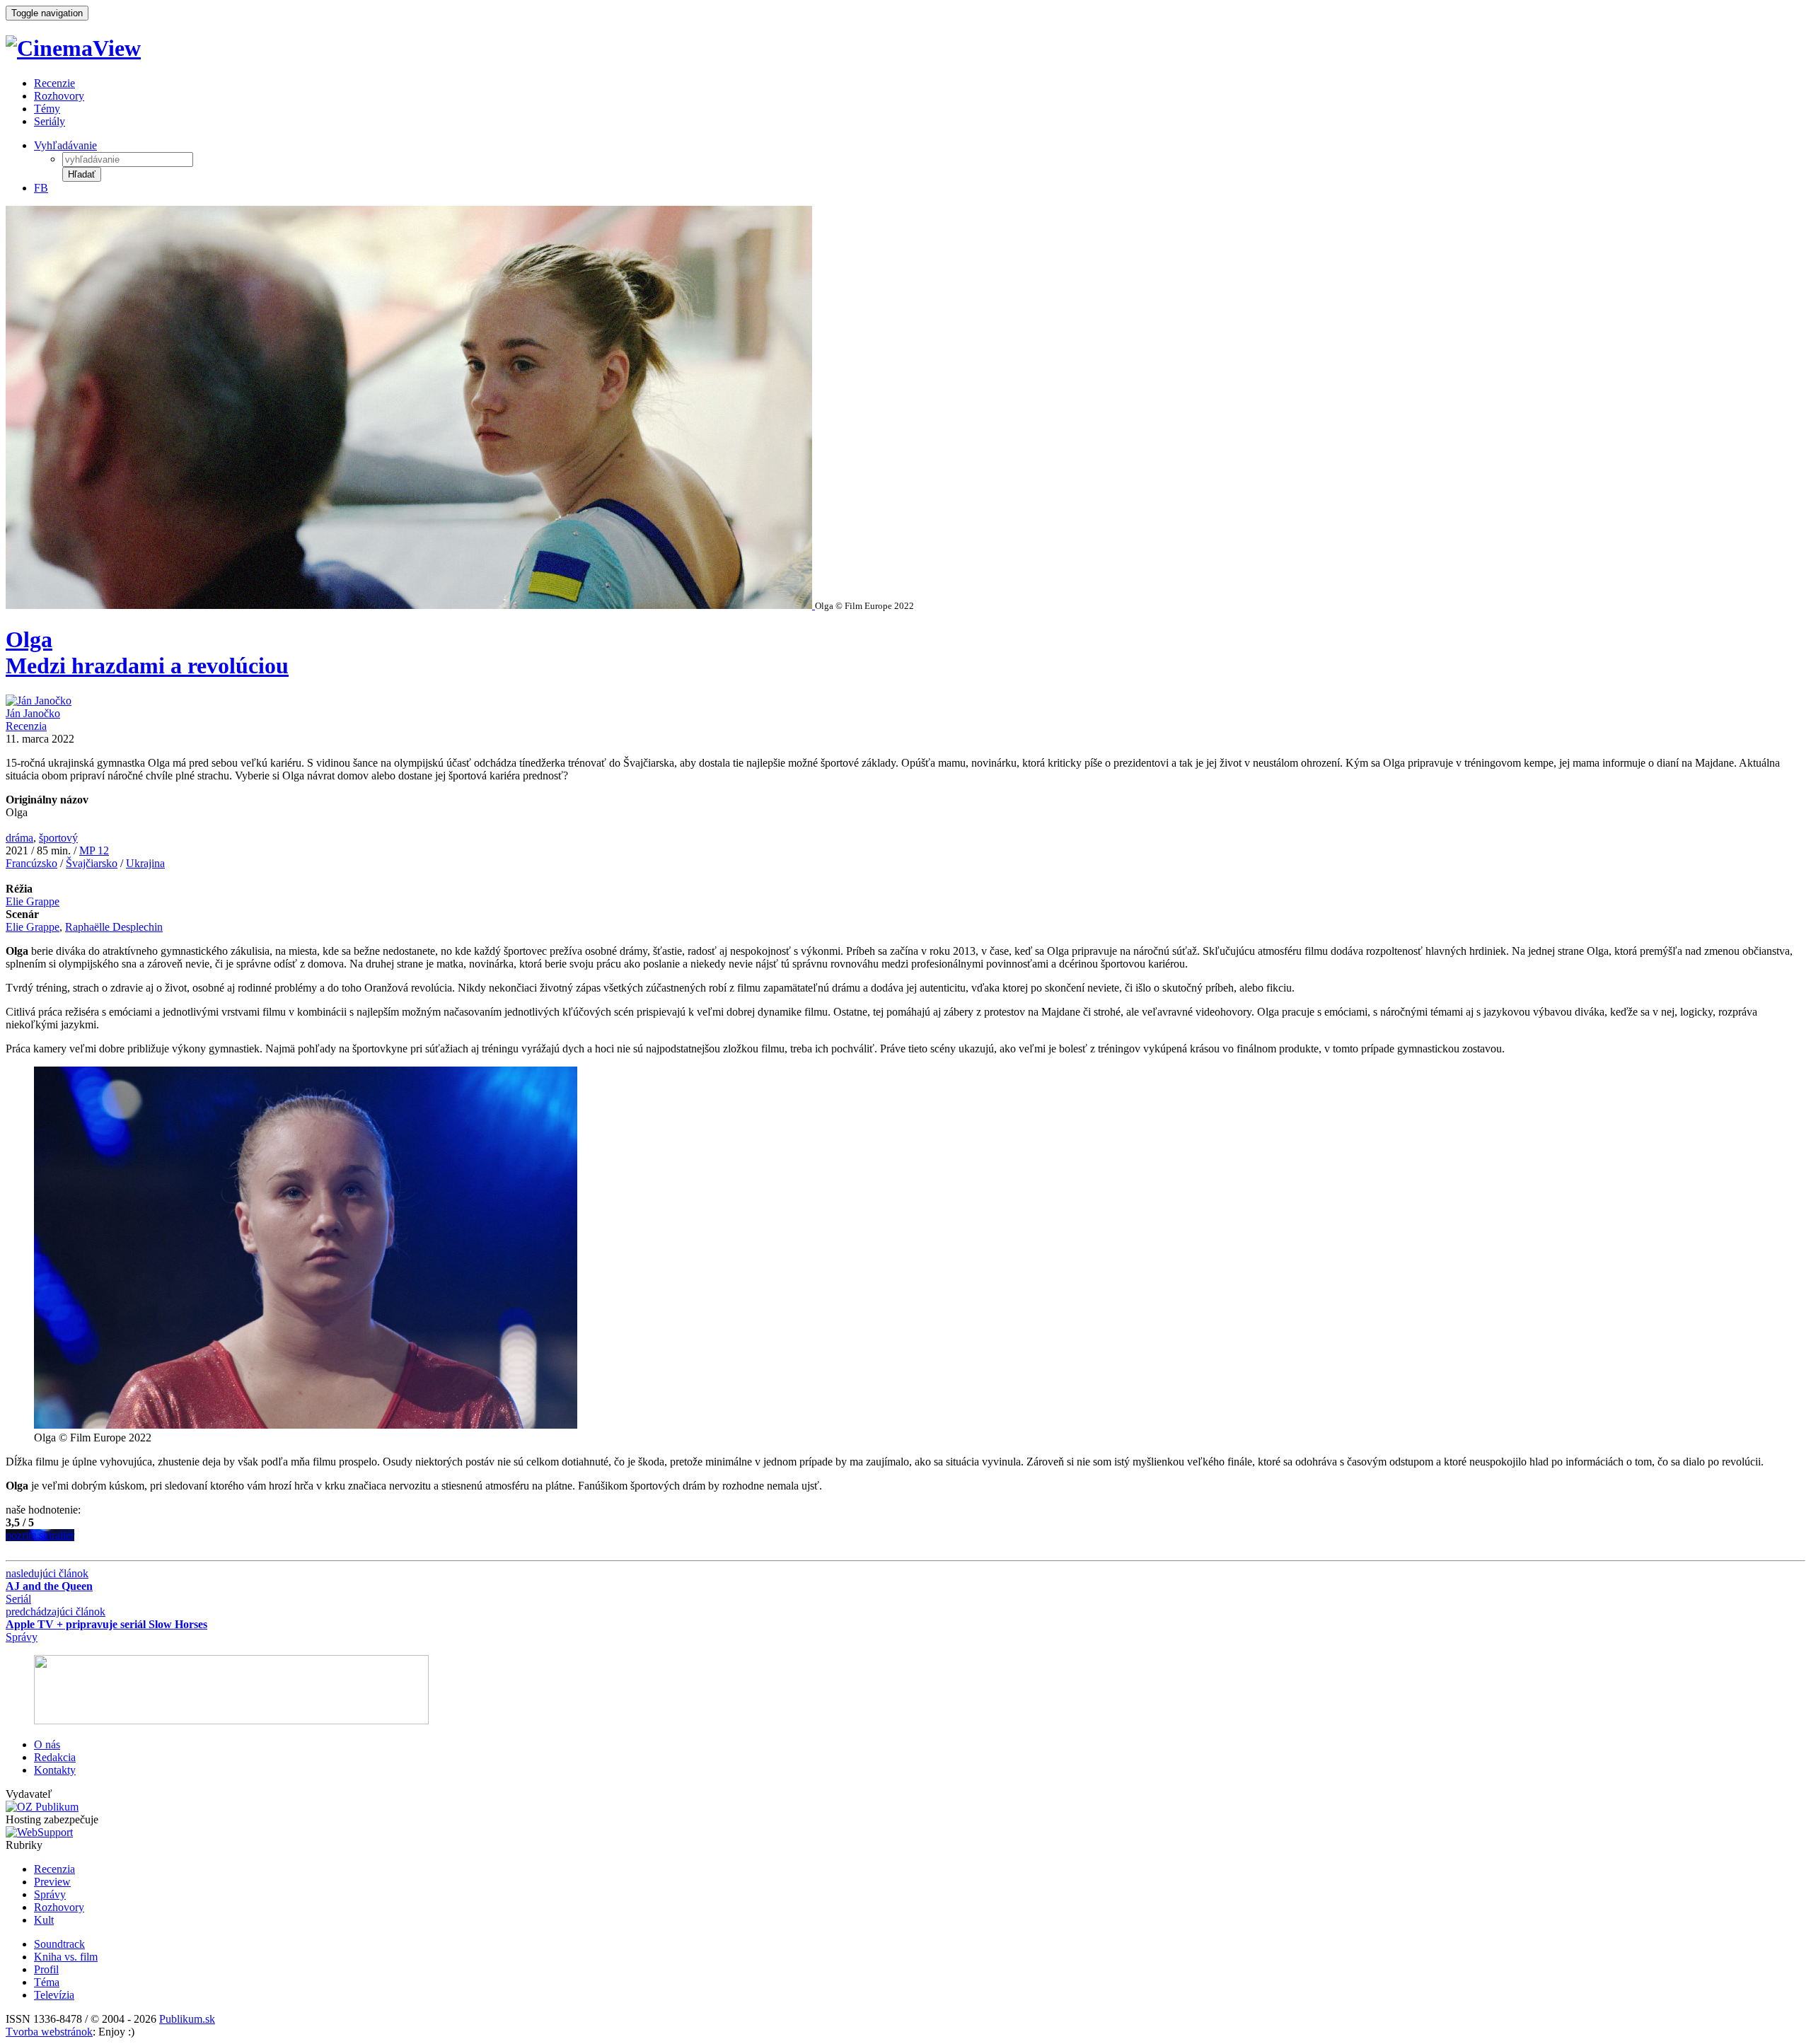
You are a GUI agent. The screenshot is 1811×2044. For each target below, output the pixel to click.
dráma (19, 838)
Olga (147, 652)
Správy (50, 1894)
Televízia (54, 1995)
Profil (46, 1969)
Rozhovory (59, 96)
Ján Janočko (33, 713)
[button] (82, 174)
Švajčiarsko (92, 863)
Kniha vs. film (66, 1957)
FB (41, 188)
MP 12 (94, 850)
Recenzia (26, 726)
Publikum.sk (187, 2019)
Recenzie (54, 83)
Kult (44, 1920)
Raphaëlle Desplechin (114, 927)
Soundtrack (59, 1944)
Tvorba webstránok (49, 2032)
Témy (47, 109)
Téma (47, 1982)
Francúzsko (31, 863)
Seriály (50, 121)
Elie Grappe (33, 901)
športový (58, 838)
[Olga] (410, 605)
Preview (52, 1882)
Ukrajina (145, 863)
